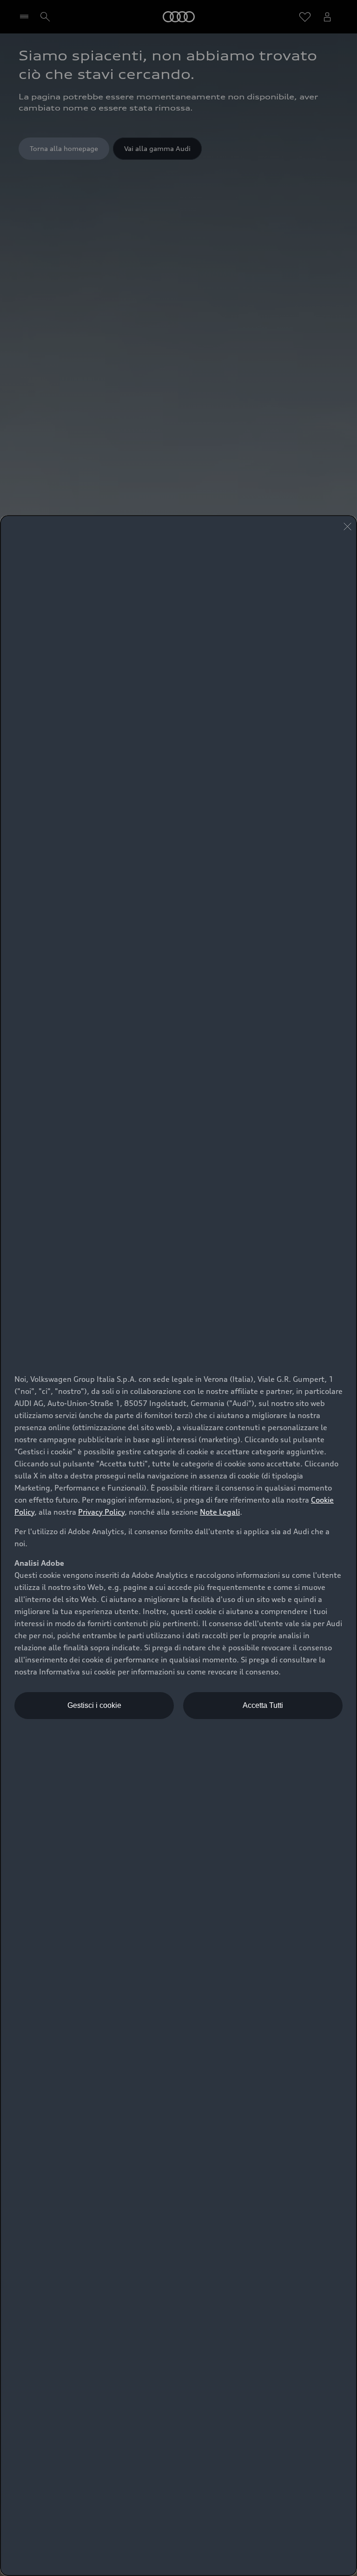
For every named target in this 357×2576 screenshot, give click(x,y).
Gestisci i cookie (94, 1705)
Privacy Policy (101, 1512)
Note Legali (220, 1512)
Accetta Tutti (263, 1705)
